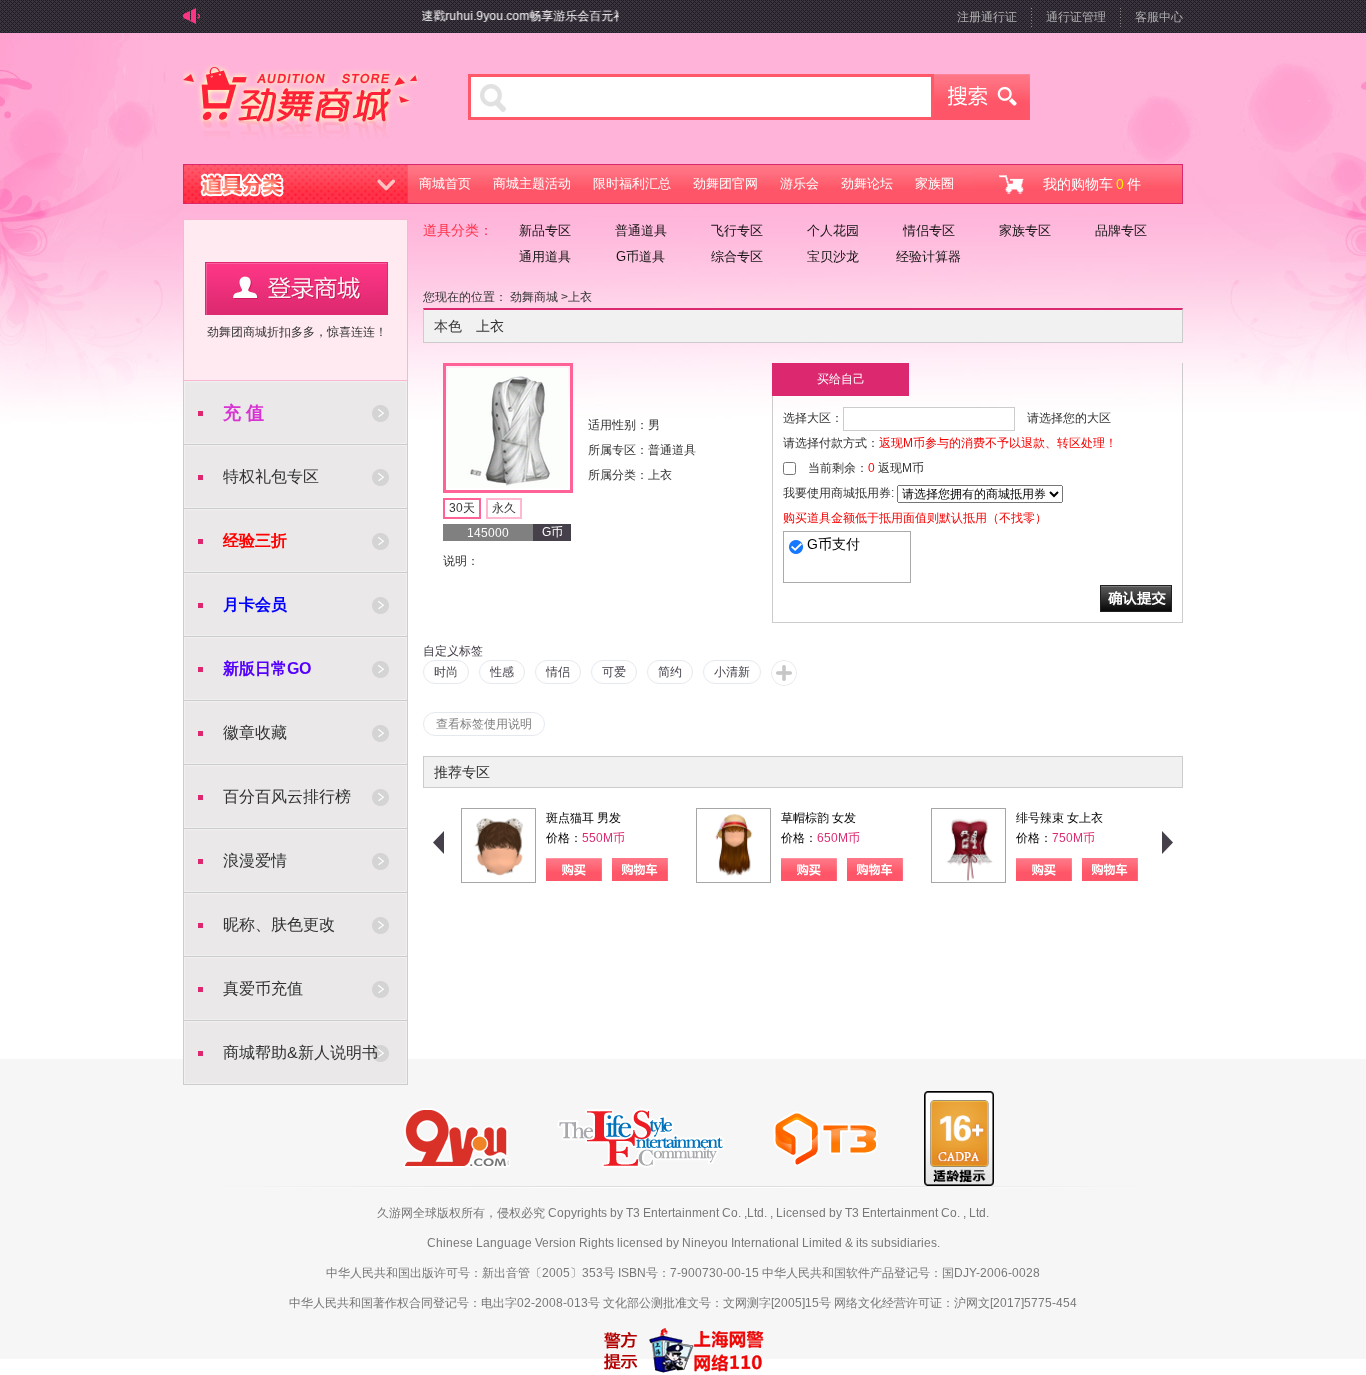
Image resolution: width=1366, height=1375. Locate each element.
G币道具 (640, 256)
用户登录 (296, 288)
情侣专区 (929, 230)
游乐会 (799, 183)
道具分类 (296, 184)
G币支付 (833, 544)
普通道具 (641, 230)
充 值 (243, 413)
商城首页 (445, 183)
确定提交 (1136, 598)
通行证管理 (1076, 17)
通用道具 (545, 256)
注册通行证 (987, 17)
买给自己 (841, 379)
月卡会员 (255, 604)
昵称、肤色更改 (279, 924)
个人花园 (833, 230)
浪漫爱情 (255, 860)
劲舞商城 (300, 104)
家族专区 (1025, 230)
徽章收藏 (255, 732)
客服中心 (1159, 17)
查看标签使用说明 (484, 724)
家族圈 (934, 183)
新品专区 (545, 230)
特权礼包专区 (271, 476)
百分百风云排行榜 (287, 796)
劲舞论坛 (867, 183)
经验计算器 (928, 256)
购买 (574, 869)
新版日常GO (267, 668)
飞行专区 (737, 230)
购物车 (640, 869)
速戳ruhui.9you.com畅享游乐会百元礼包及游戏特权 (546, 16)
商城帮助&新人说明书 (300, 1052)
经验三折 (255, 540)
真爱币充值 (263, 988)
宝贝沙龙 (833, 256)
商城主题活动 (532, 183)
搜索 (982, 97)
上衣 (580, 297)
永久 (504, 508)
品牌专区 (1121, 230)
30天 (462, 508)
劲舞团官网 (725, 183)
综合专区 (737, 256)
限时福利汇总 (632, 183)
